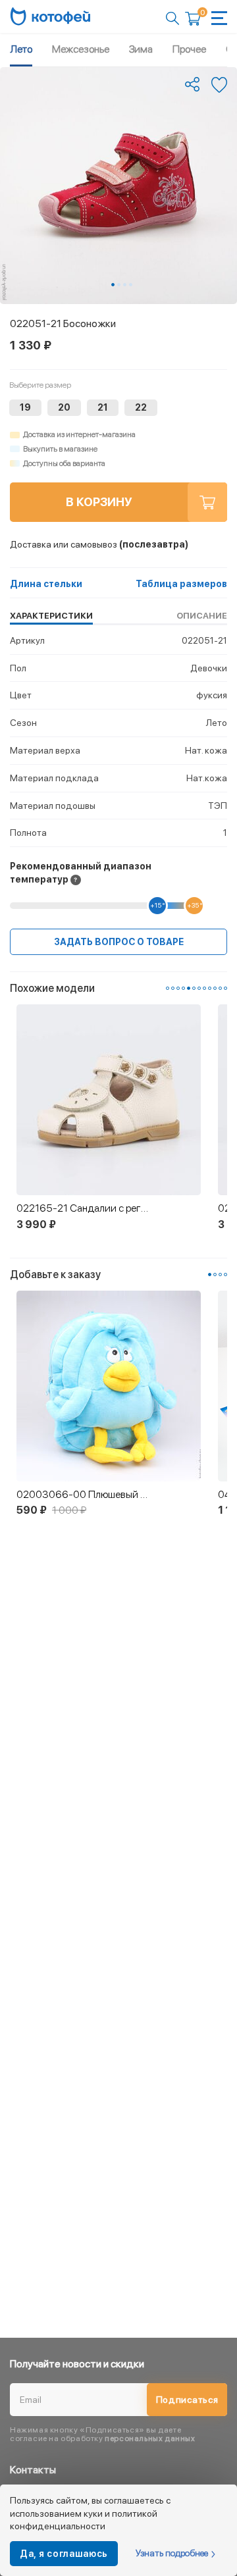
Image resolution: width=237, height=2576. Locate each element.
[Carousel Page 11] (220, 988)
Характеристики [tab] (51, 616)
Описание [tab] (202, 616)
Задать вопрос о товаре (119, 942)
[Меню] (219, 18)
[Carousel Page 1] (168, 988)
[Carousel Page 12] (225, 988)
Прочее (189, 49)
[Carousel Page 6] (194, 988)
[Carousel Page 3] (125, 285)
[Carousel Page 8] (204, 988)
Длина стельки (46, 584)
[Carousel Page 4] (131, 285)
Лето (21, 49)
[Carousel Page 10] (215, 988)
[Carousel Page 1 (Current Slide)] (113, 285)
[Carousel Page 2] (119, 285)
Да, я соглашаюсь (64, 2554)
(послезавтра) (99, 544)
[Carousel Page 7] (199, 988)
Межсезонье (81, 49)
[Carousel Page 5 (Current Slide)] (189, 988)
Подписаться (187, 2400)
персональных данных (150, 2438)
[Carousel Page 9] (210, 988)
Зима (141, 49)
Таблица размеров (181, 584)
